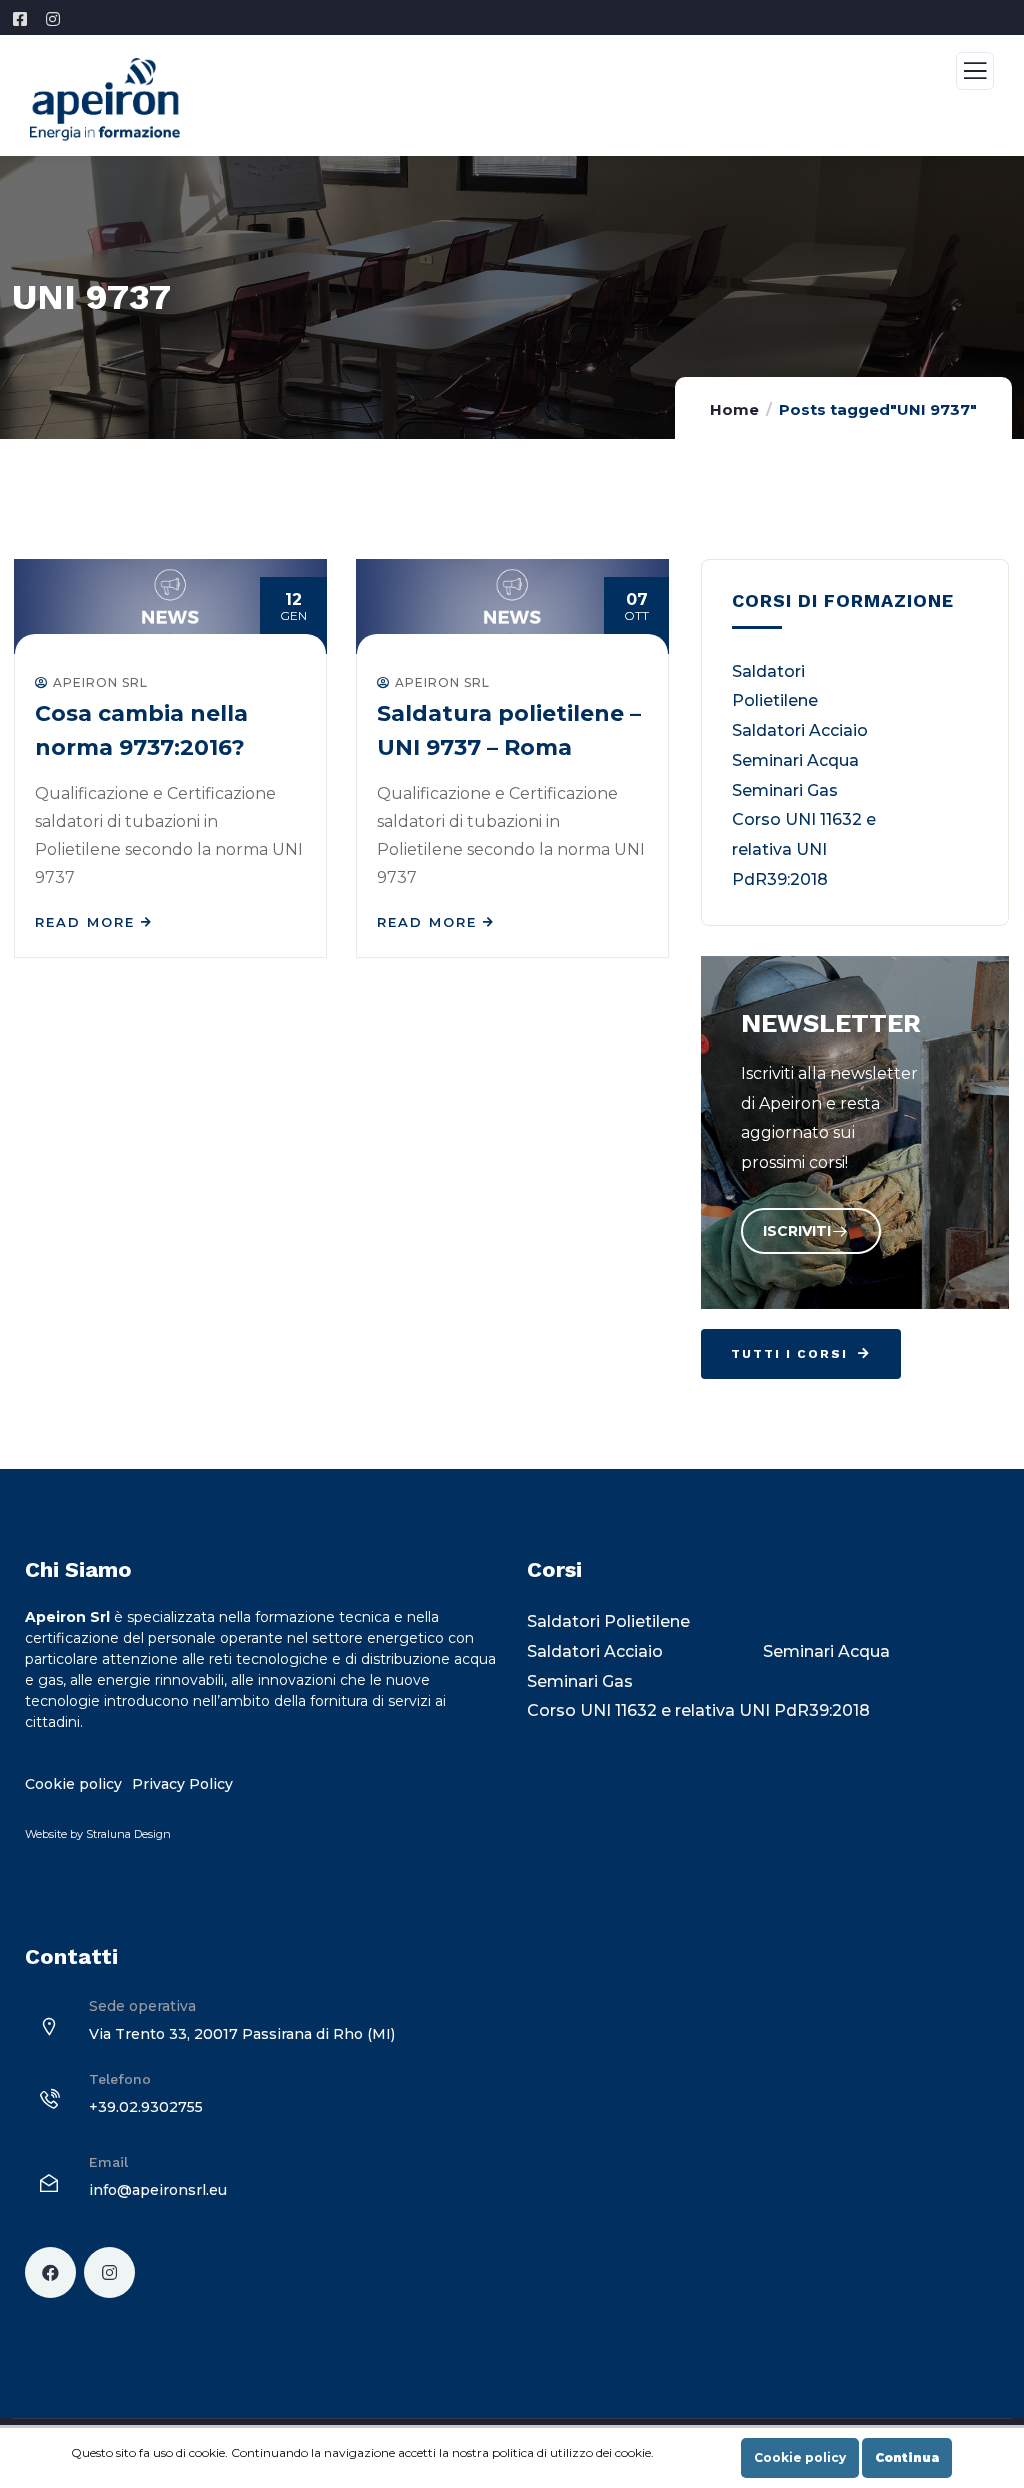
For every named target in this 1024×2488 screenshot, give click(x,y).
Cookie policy (800, 2457)
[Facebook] (50, 2272)
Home (734, 409)
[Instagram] (109, 2272)
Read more (85, 922)
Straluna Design (128, 1834)
